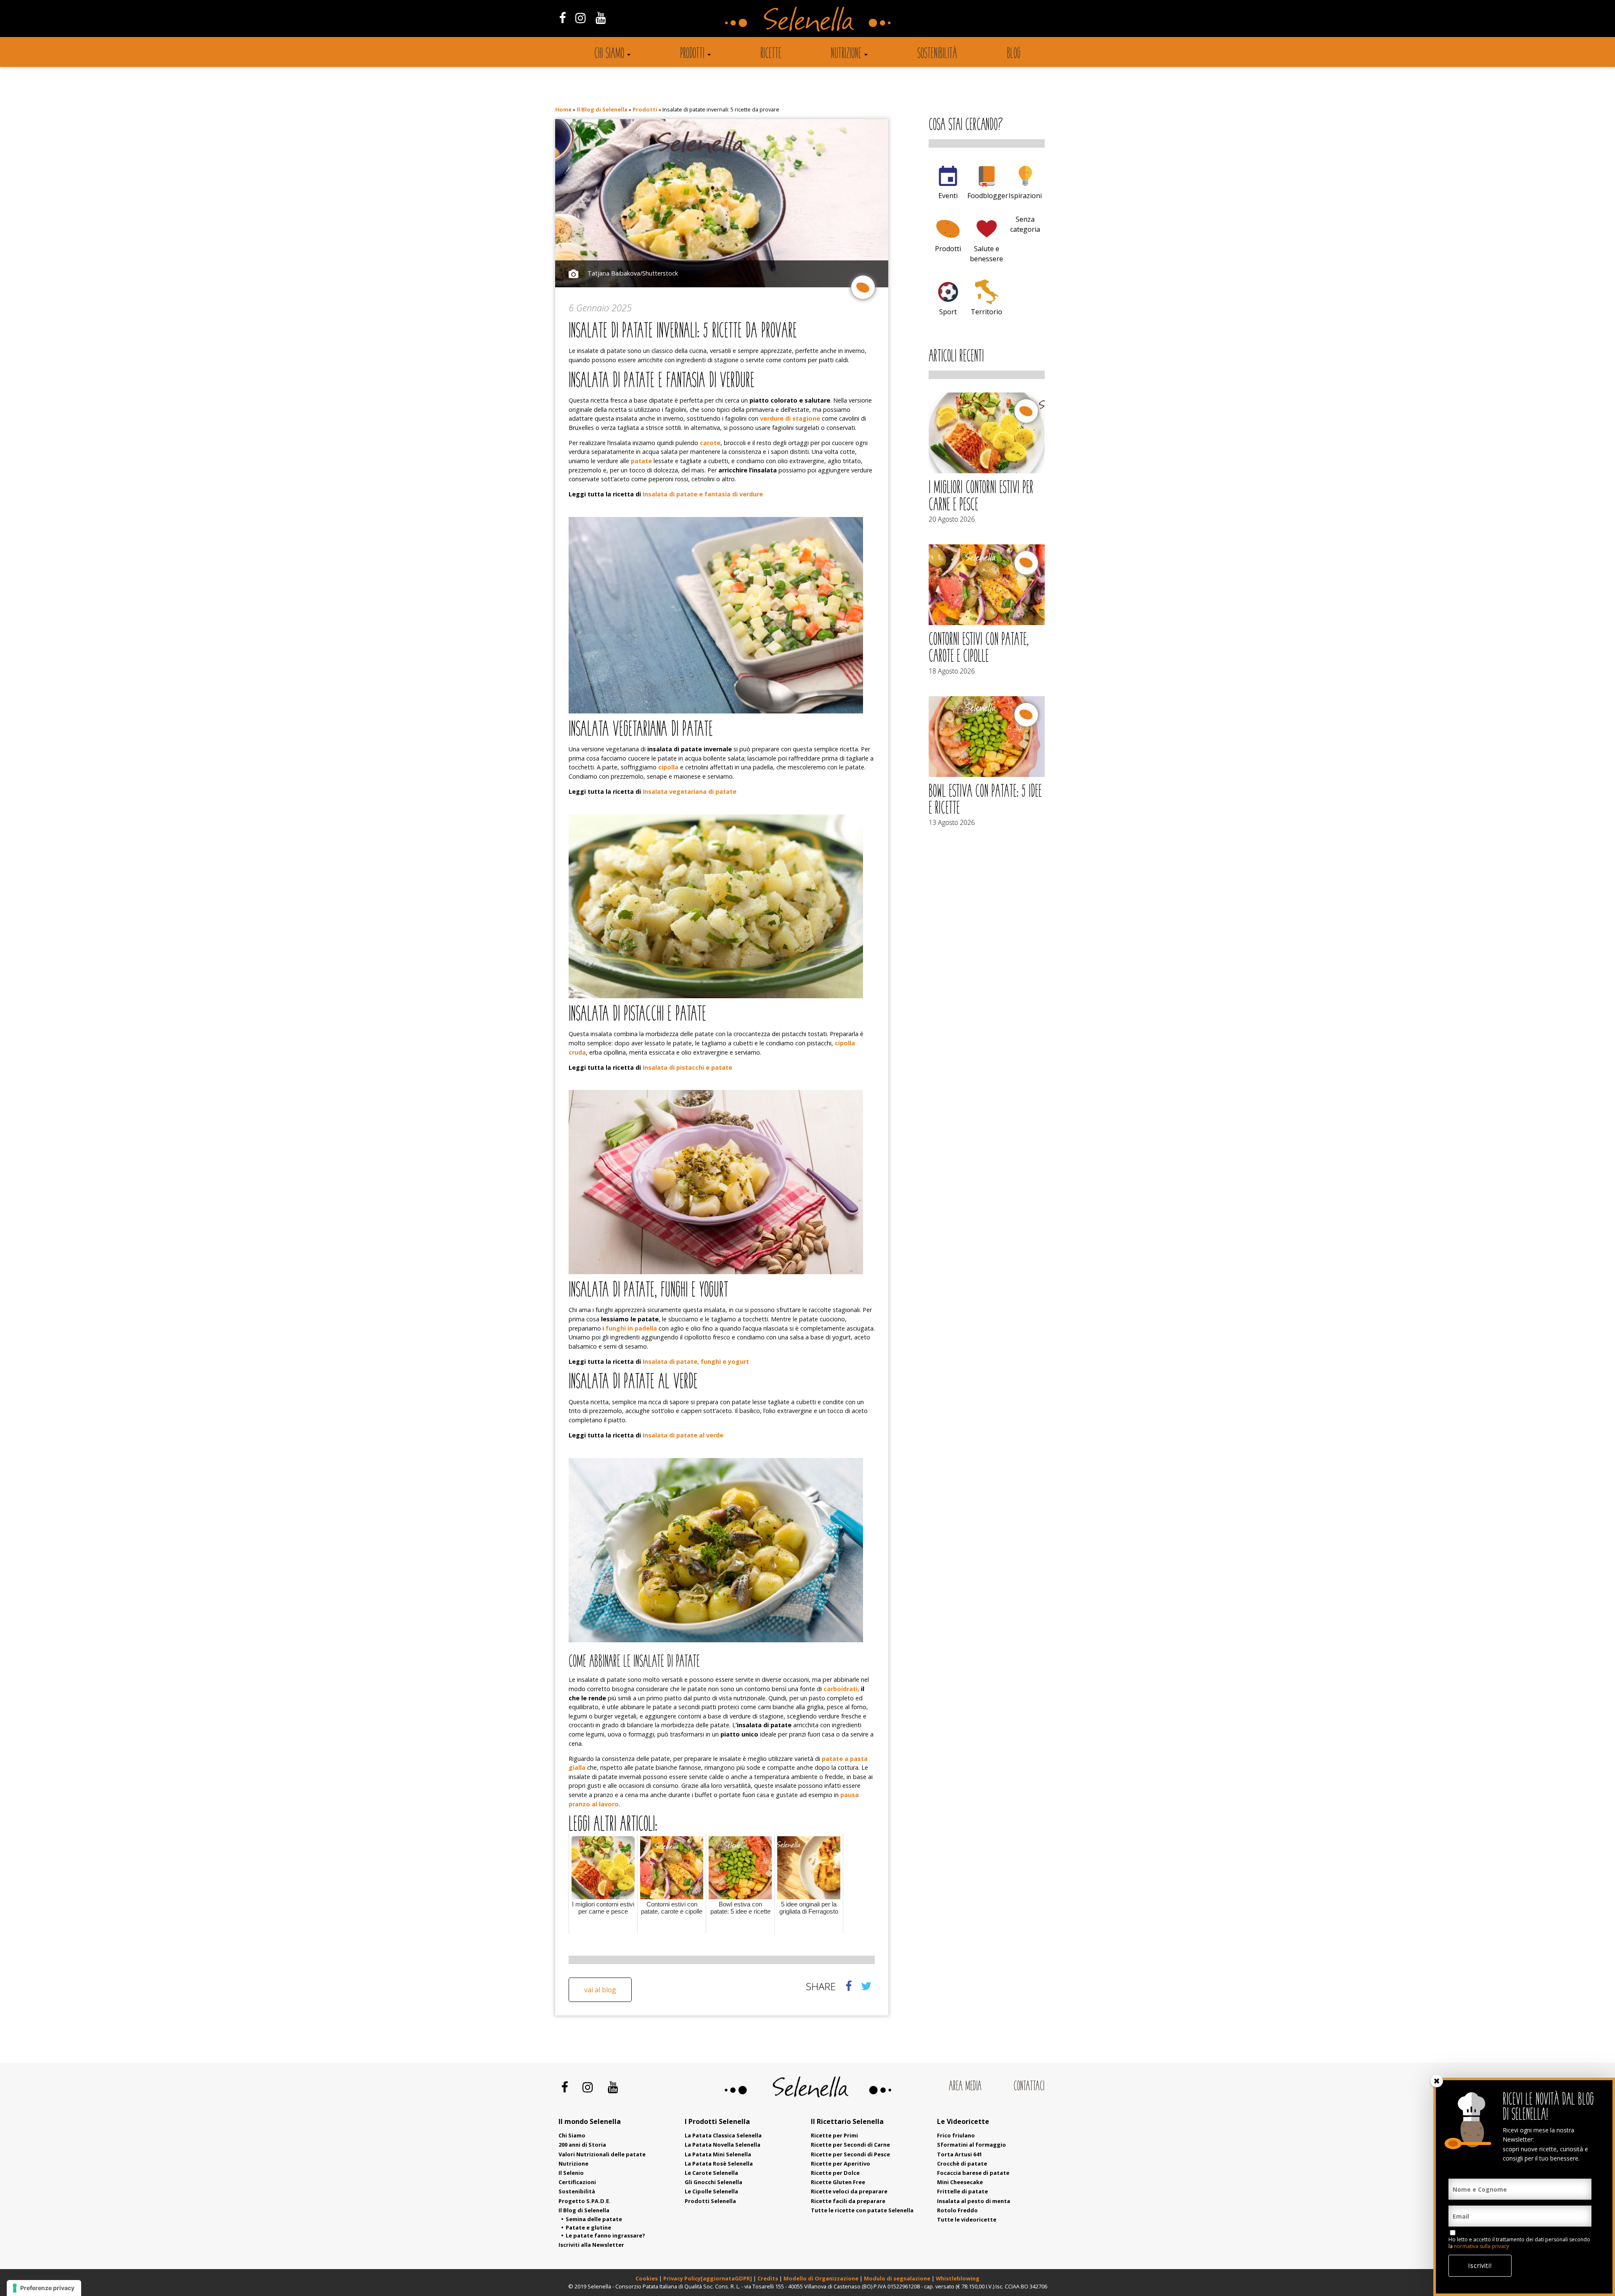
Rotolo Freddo (957, 2210)
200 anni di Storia (582, 2145)
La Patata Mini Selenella (718, 2154)
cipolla (668, 767)
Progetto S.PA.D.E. (585, 2201)
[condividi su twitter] (866, 1986)
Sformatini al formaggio (972, 2145)
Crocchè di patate (962, 2163)
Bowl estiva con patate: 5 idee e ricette (985, 801)
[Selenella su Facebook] (562, 17)
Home (563, 109)
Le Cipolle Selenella (711, 2191)
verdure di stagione (790, 418)
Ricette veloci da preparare (849, 2191)
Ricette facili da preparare (848, 2201)
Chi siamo (609, 54)
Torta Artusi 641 (960, 2154)
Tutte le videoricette (967, 2219)
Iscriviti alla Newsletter (591, 2245)
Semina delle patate (594, 2219)
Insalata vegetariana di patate (690, 791)
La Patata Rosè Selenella (719, 2163)
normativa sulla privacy (1481, 2246)
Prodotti (692, 54)
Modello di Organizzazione (822, 2278)
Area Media (965, 2087)
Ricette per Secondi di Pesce (850, 2154)
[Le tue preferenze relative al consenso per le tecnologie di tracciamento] (44, 2288)
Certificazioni (577, 2182)
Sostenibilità (937, 54)
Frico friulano (956, 2135)
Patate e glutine (588, 2227)
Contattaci (1029, 2087)
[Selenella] (807, 19)
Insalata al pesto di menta (974, 2201)
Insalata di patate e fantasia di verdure (703, 494)
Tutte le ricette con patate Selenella (862, 2210)
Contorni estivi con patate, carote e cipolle (979, 649)
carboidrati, (841, 1689)
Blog (1014, 54)
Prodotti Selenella (710, 2201)
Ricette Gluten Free (838, 2182)
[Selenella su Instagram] (580, 17)
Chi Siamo (572, 2135)
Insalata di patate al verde (683, 1435)
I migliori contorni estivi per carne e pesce (981, 497)
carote (710, 443)
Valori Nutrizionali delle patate (602, 2154)
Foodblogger (988, 196)
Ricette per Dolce (835, 2173)
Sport (948, 312)
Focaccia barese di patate (973, 2173)
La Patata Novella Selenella (723, 2145)
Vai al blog (600, 1990)
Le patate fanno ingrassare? (605, 2235)
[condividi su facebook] (849, 1986)
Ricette (771, 54)
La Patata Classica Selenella (723, 2135)
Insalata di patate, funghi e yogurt (696, 1361)
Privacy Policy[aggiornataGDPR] (708, 2278)
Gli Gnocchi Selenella (714, 2182)
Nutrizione (846, 54)
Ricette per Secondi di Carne (850, 2145)
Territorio (986, 312)
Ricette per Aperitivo (841, 2163)
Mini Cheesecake (960, 2182)
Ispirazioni (1025, 196)
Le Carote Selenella (711, 2173)
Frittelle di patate (962, 2191)
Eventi (948, 196)
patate (641, 461)
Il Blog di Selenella (602, 109)
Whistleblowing (958, 2278)
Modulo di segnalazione (898, 2278)
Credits (768, 2278)
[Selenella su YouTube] (601, 17)
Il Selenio (571, 2173)
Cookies (647, 2278)
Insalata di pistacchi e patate (687, 1067)
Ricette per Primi (834, 2135)
